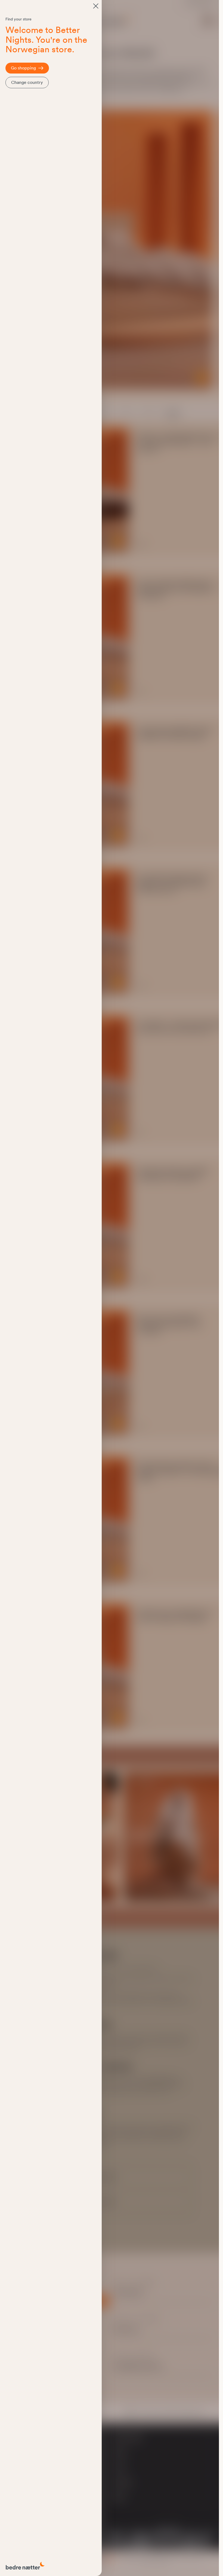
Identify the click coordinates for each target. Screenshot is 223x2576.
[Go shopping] (96, 6)
